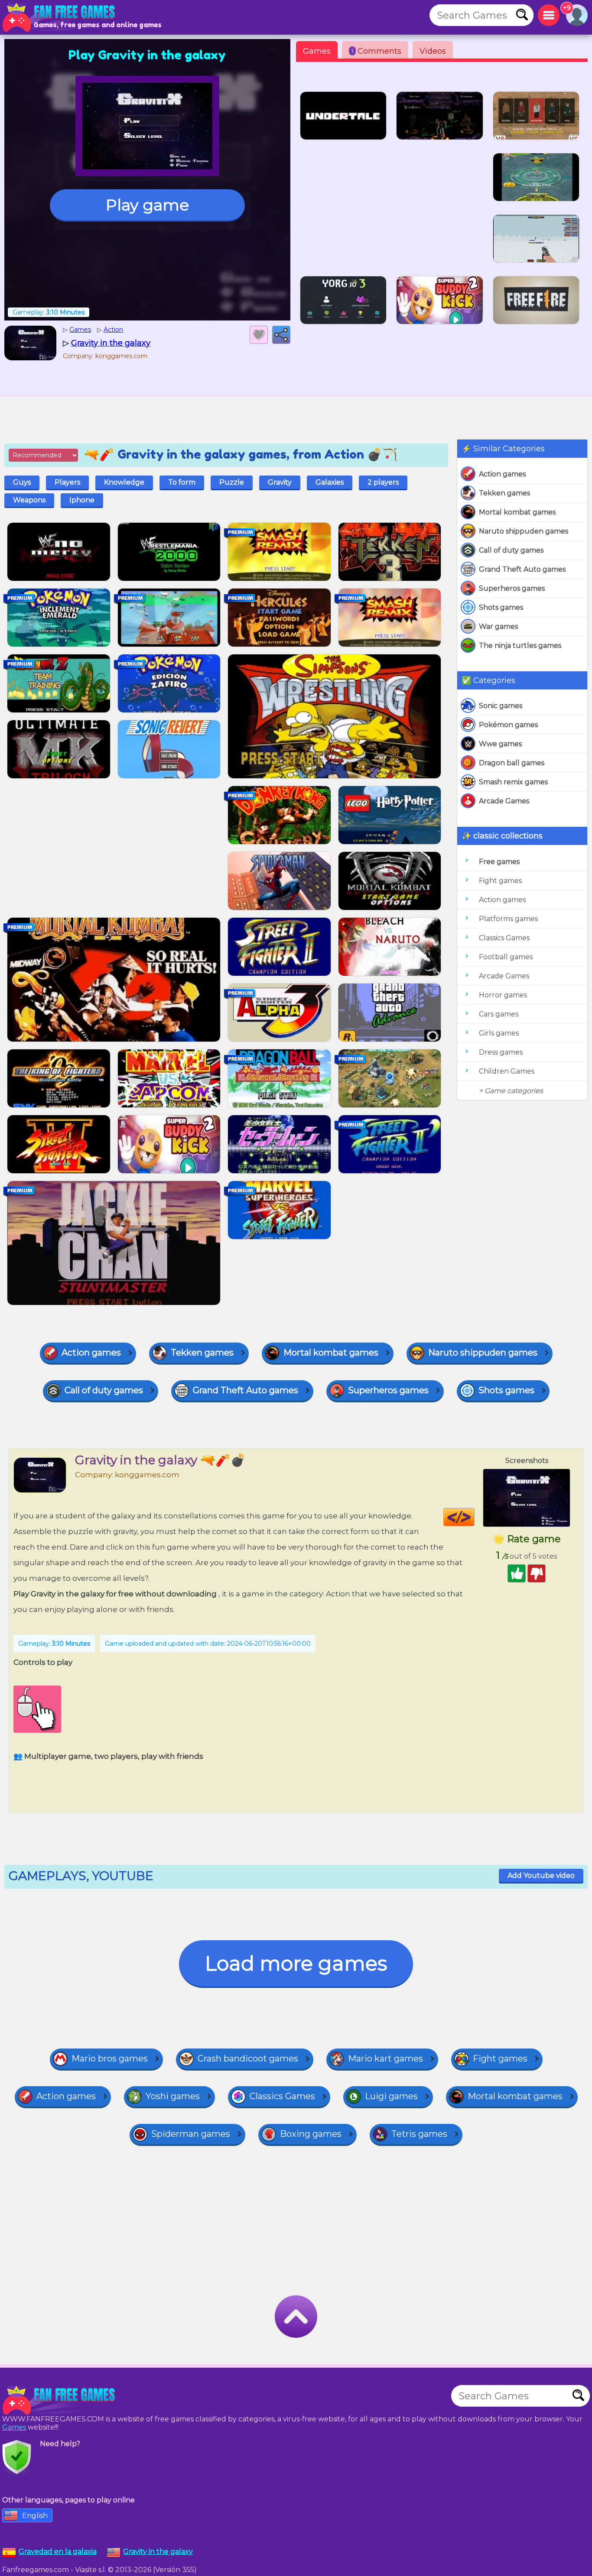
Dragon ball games (512, 763)
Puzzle (232, 482)
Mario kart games (385, 2058)
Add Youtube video (541, 1875)
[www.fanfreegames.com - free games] (61, 2400)
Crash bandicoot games (248, 2058)
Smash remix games (513, 782)
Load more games (296, 1963)
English (35, 2516)
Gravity (280, 482)
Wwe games (500, 744)
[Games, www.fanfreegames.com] (61, 17)
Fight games (500, 881)
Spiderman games (191, 2134)
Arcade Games (504, 801)
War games (498, 626)
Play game (147, 205)
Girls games (499, 1033)
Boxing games (311, 2134)
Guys (22, 482)
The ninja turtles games (520, 646)
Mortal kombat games (517, 512)
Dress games (501, 1052)
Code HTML (474, 1517)
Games (317, 51)
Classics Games (504, 938)
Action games (502, 474)
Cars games (499, 1014)
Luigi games (391, 2096)
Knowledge (124, 482)
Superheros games (512, 588)
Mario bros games (110, 2058)
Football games (506, 957)
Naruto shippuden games (524, 531)
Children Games (507, 1071)
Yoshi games (173, 2096)
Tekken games (504, 493)
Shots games (501, 607)
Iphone (82, 500)
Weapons (29, 500)
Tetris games (419, 2134)
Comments (376, 51)
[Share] (281, 335)
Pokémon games (508, 725)
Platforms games (508, 919)
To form (182, 482)
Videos (433, 51)
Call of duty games (511, 550)
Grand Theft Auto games (522, 569)
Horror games (503, 995)
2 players (383, 482)
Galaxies (330, 482)
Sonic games (501, 706)
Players (67, 482)
